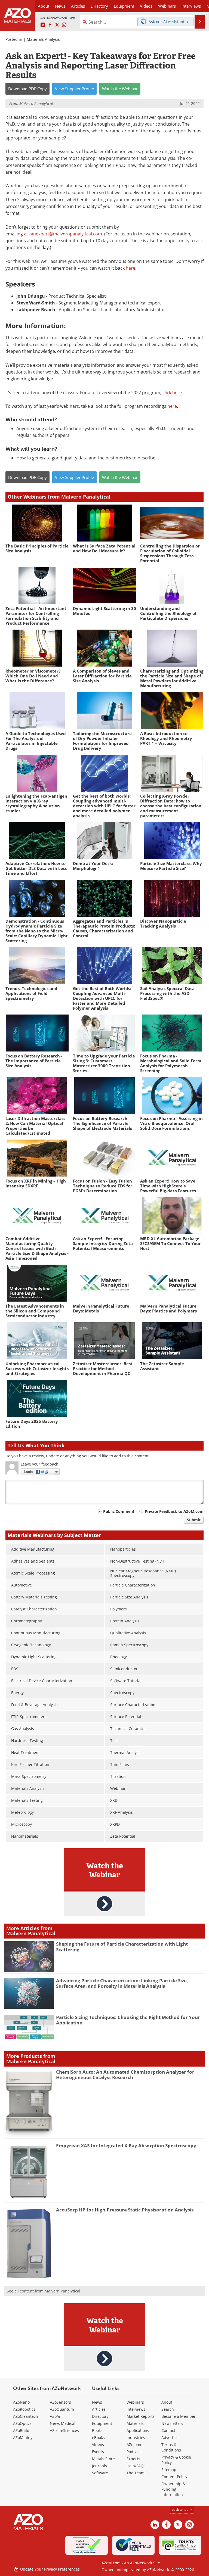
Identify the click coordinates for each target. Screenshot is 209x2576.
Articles (99, 2409)
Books (97, 2430)
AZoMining (23, 2437)
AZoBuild (21, 2430)
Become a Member (179, 2416)
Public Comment (119, 1511)
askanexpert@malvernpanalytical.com (63, 234)
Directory (99, 6)
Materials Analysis (43, 39)
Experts (133, 2459)
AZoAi (55, 2416)
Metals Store (103, 2459)
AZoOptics (22, 2423)
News (97, 2402)
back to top (180, 2510)
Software (100, 2473)
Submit (194, 1520)
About (167, 2402)
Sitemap (169, 2470)
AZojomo (134, 2445)
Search (168, 2409)
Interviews (136, 2409)
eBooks (98, 2437)
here (130, 268)
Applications (138, 2430)
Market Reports (141, 2416)
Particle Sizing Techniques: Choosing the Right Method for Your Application (128, 2020)
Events (98, 2452)
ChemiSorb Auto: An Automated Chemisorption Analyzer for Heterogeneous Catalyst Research (125, 2075)
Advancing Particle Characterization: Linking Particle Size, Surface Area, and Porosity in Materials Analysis (122, 1983)
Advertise (170, 2437)
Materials (135, 2423)
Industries (136, 2437)
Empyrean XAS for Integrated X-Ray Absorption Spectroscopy (126, 2146)
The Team (136, 2473)
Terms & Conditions (171, 2447)
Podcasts (135, 2452)
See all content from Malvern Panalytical (44, 2291)
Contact (168, 2430)
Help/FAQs (136, 2466)
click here (172, 393)
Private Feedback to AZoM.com (174, 1511)
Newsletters (172, 2423)
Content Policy (174, 2477)
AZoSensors (60, 2402)
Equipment (102, 2423)
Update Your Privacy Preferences (49, 2569)
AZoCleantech (26, 2416)
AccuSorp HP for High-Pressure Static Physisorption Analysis (125, 2210)
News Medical (63, 2423)
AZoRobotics (24, 2409)
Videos (98, 2445)
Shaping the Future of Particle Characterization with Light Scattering (122, 1947)
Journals (99, 2466)
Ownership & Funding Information (173, 2489)
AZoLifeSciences (64, 2430)
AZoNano (21, 2402)
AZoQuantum (62, 2409)
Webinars (135, 2402)
